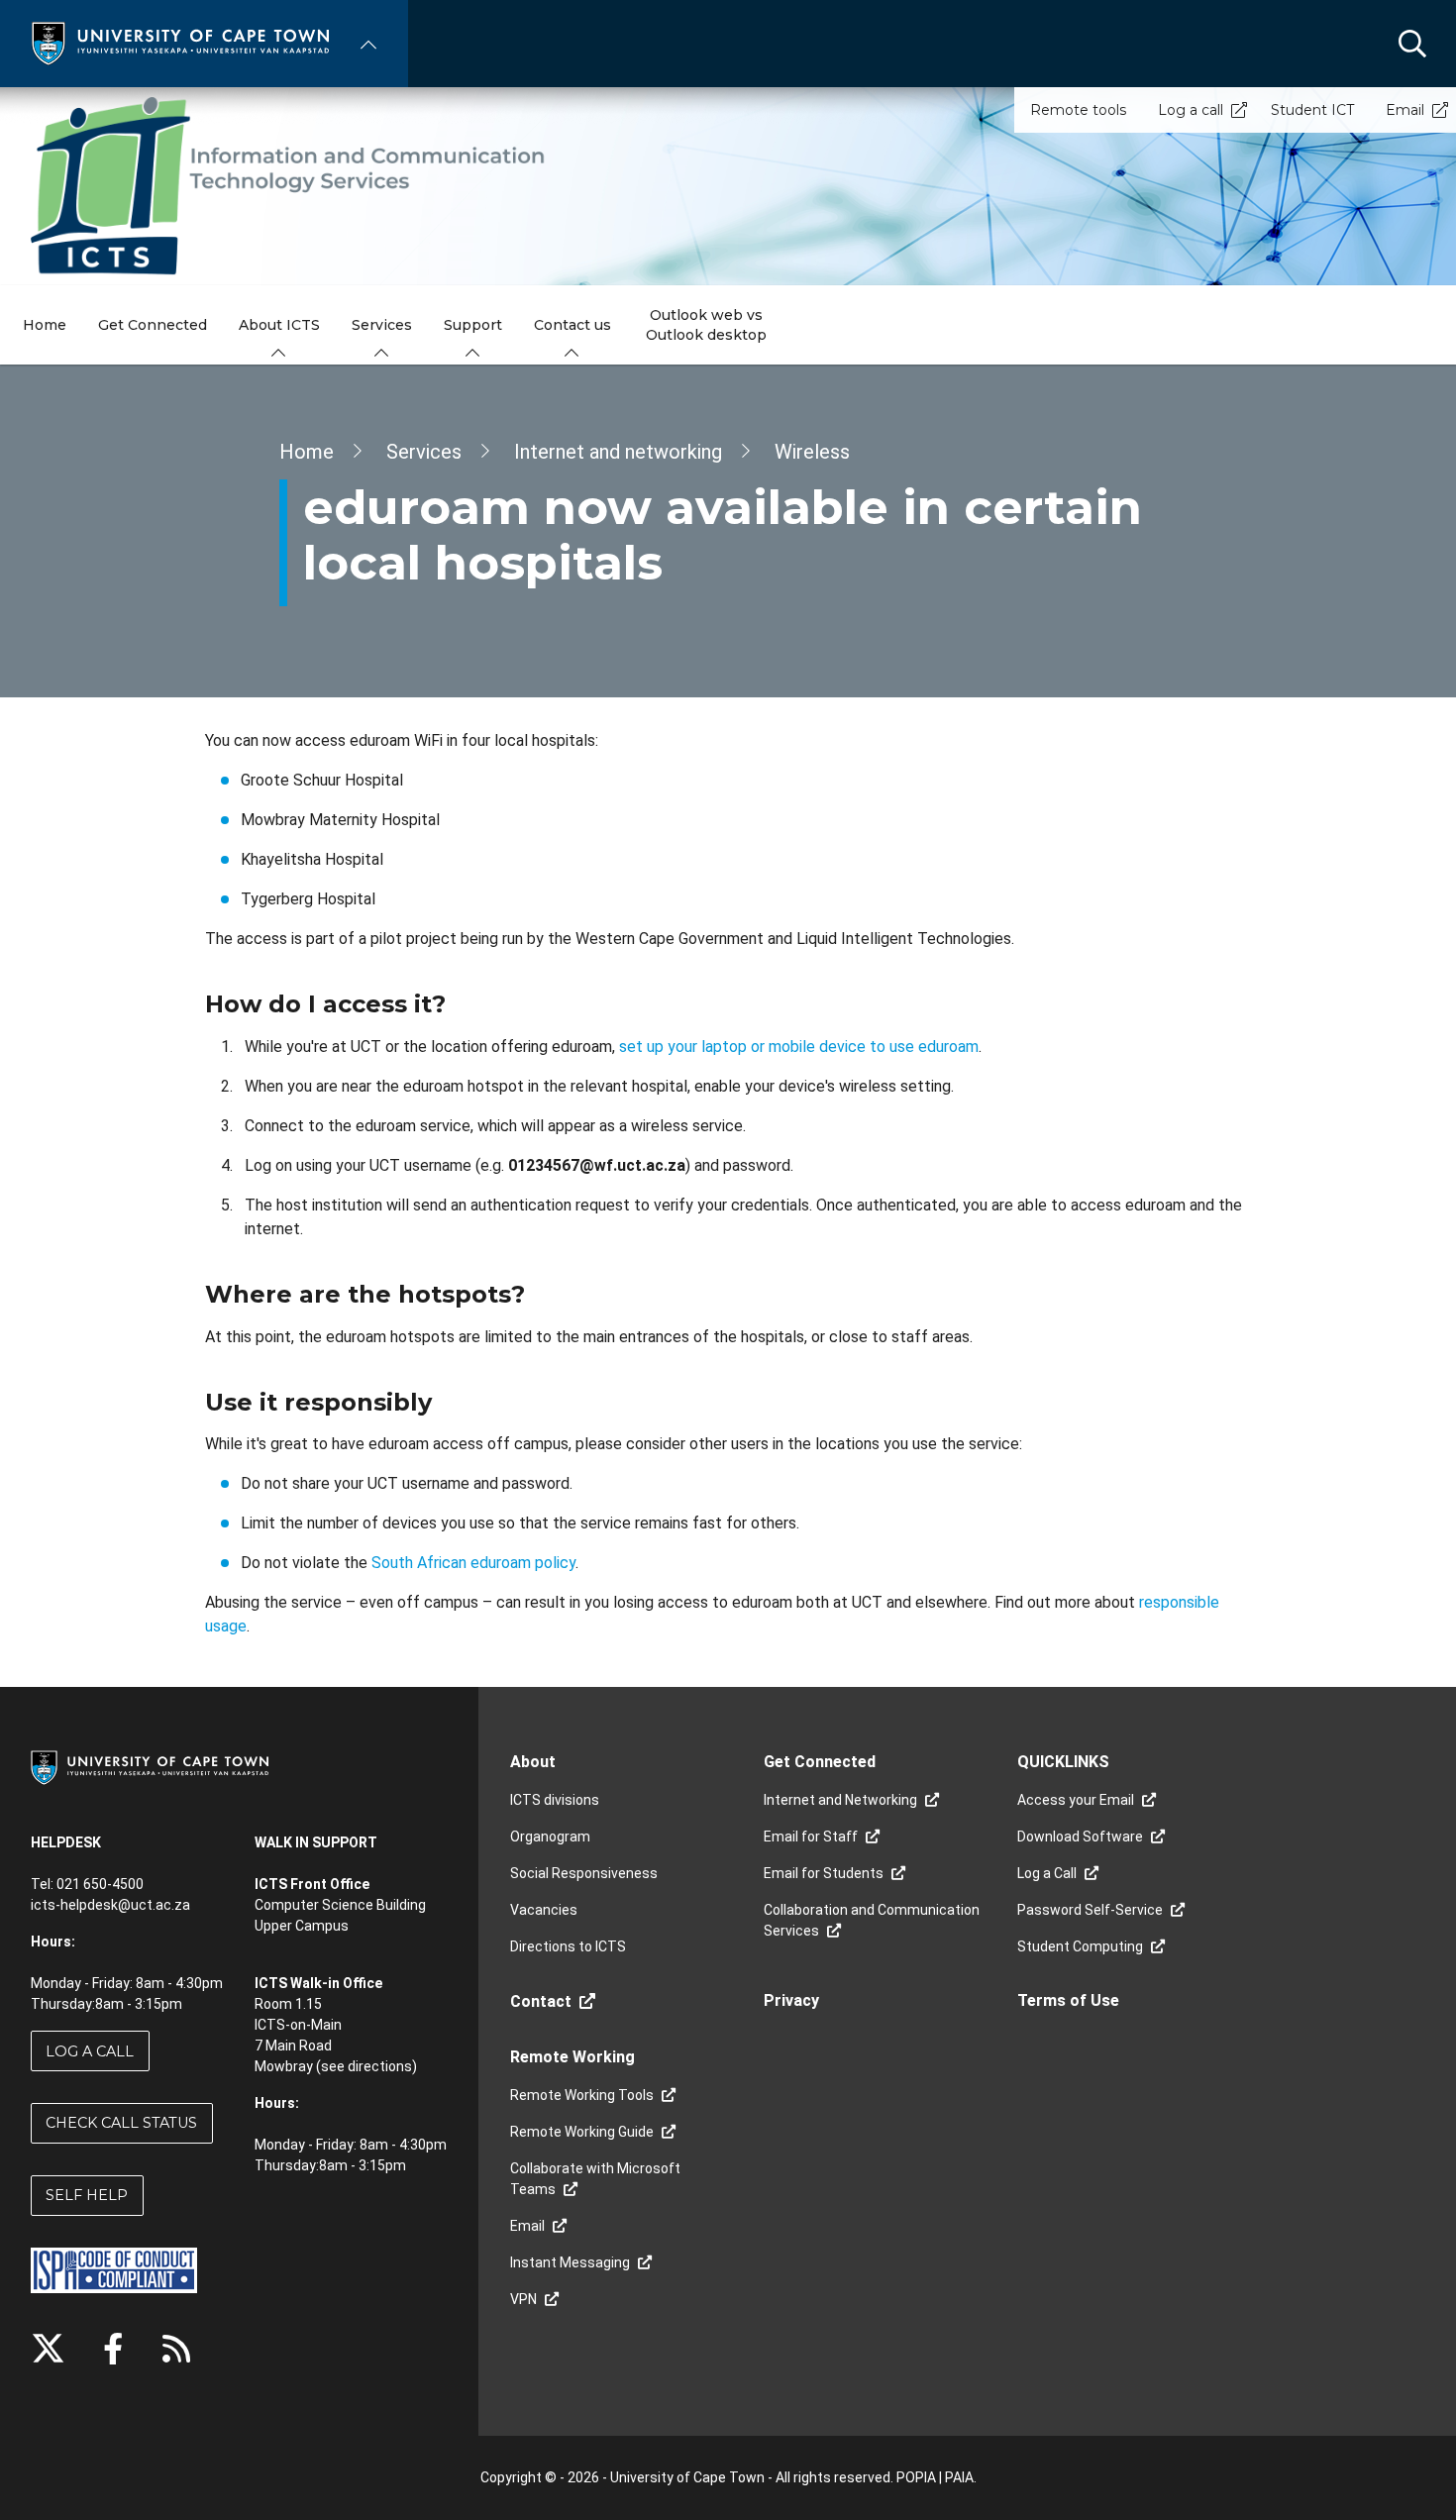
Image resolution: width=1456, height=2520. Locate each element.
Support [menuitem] (473, 325)
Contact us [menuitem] (572, 325)
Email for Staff (811, 1837)
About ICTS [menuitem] (279, 325)
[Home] (180, 42)
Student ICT (1312, 110)
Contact (541, 2001)
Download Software (1080, 1837)
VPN (523, 2299)
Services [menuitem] (382, 325)
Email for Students (824, 1873)
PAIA (959, 2477)
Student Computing (1080, 1946)
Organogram (550, 1837)
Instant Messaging (570, 2262)
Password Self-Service (1090, 1910)
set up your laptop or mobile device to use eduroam (799, 1047)
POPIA (916, 2477)
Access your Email (1076, 1800)
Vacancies (544, 1910)
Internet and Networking (840, 1800)
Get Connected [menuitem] (153, 325)
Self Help (87, 2195)
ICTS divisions (555, 1800)
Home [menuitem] (45, 325)
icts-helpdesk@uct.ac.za (110, 1905)
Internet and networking (618, 452)
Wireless (812, 452)
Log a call (1191, 110)
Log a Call (90, 2051)
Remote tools (1078, 110)
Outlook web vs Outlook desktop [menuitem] (706, 325)
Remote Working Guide (582, 2132)
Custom (176, 2349)
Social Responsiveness (584, 1873)
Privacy (791, 2000)
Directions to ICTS (568, 1946)
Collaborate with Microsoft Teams (595, 2179)
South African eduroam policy (473, 1563)
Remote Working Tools (582, 2095)
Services (424, 452)
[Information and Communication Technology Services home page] (728, 186)
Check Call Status (121, 2123)
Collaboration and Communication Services (872, 1920)
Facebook (113, 2349)
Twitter (48, 2349)
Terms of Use (1068, 2000)
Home (307, 452)
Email (1405, 110)
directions (380, 2066)
